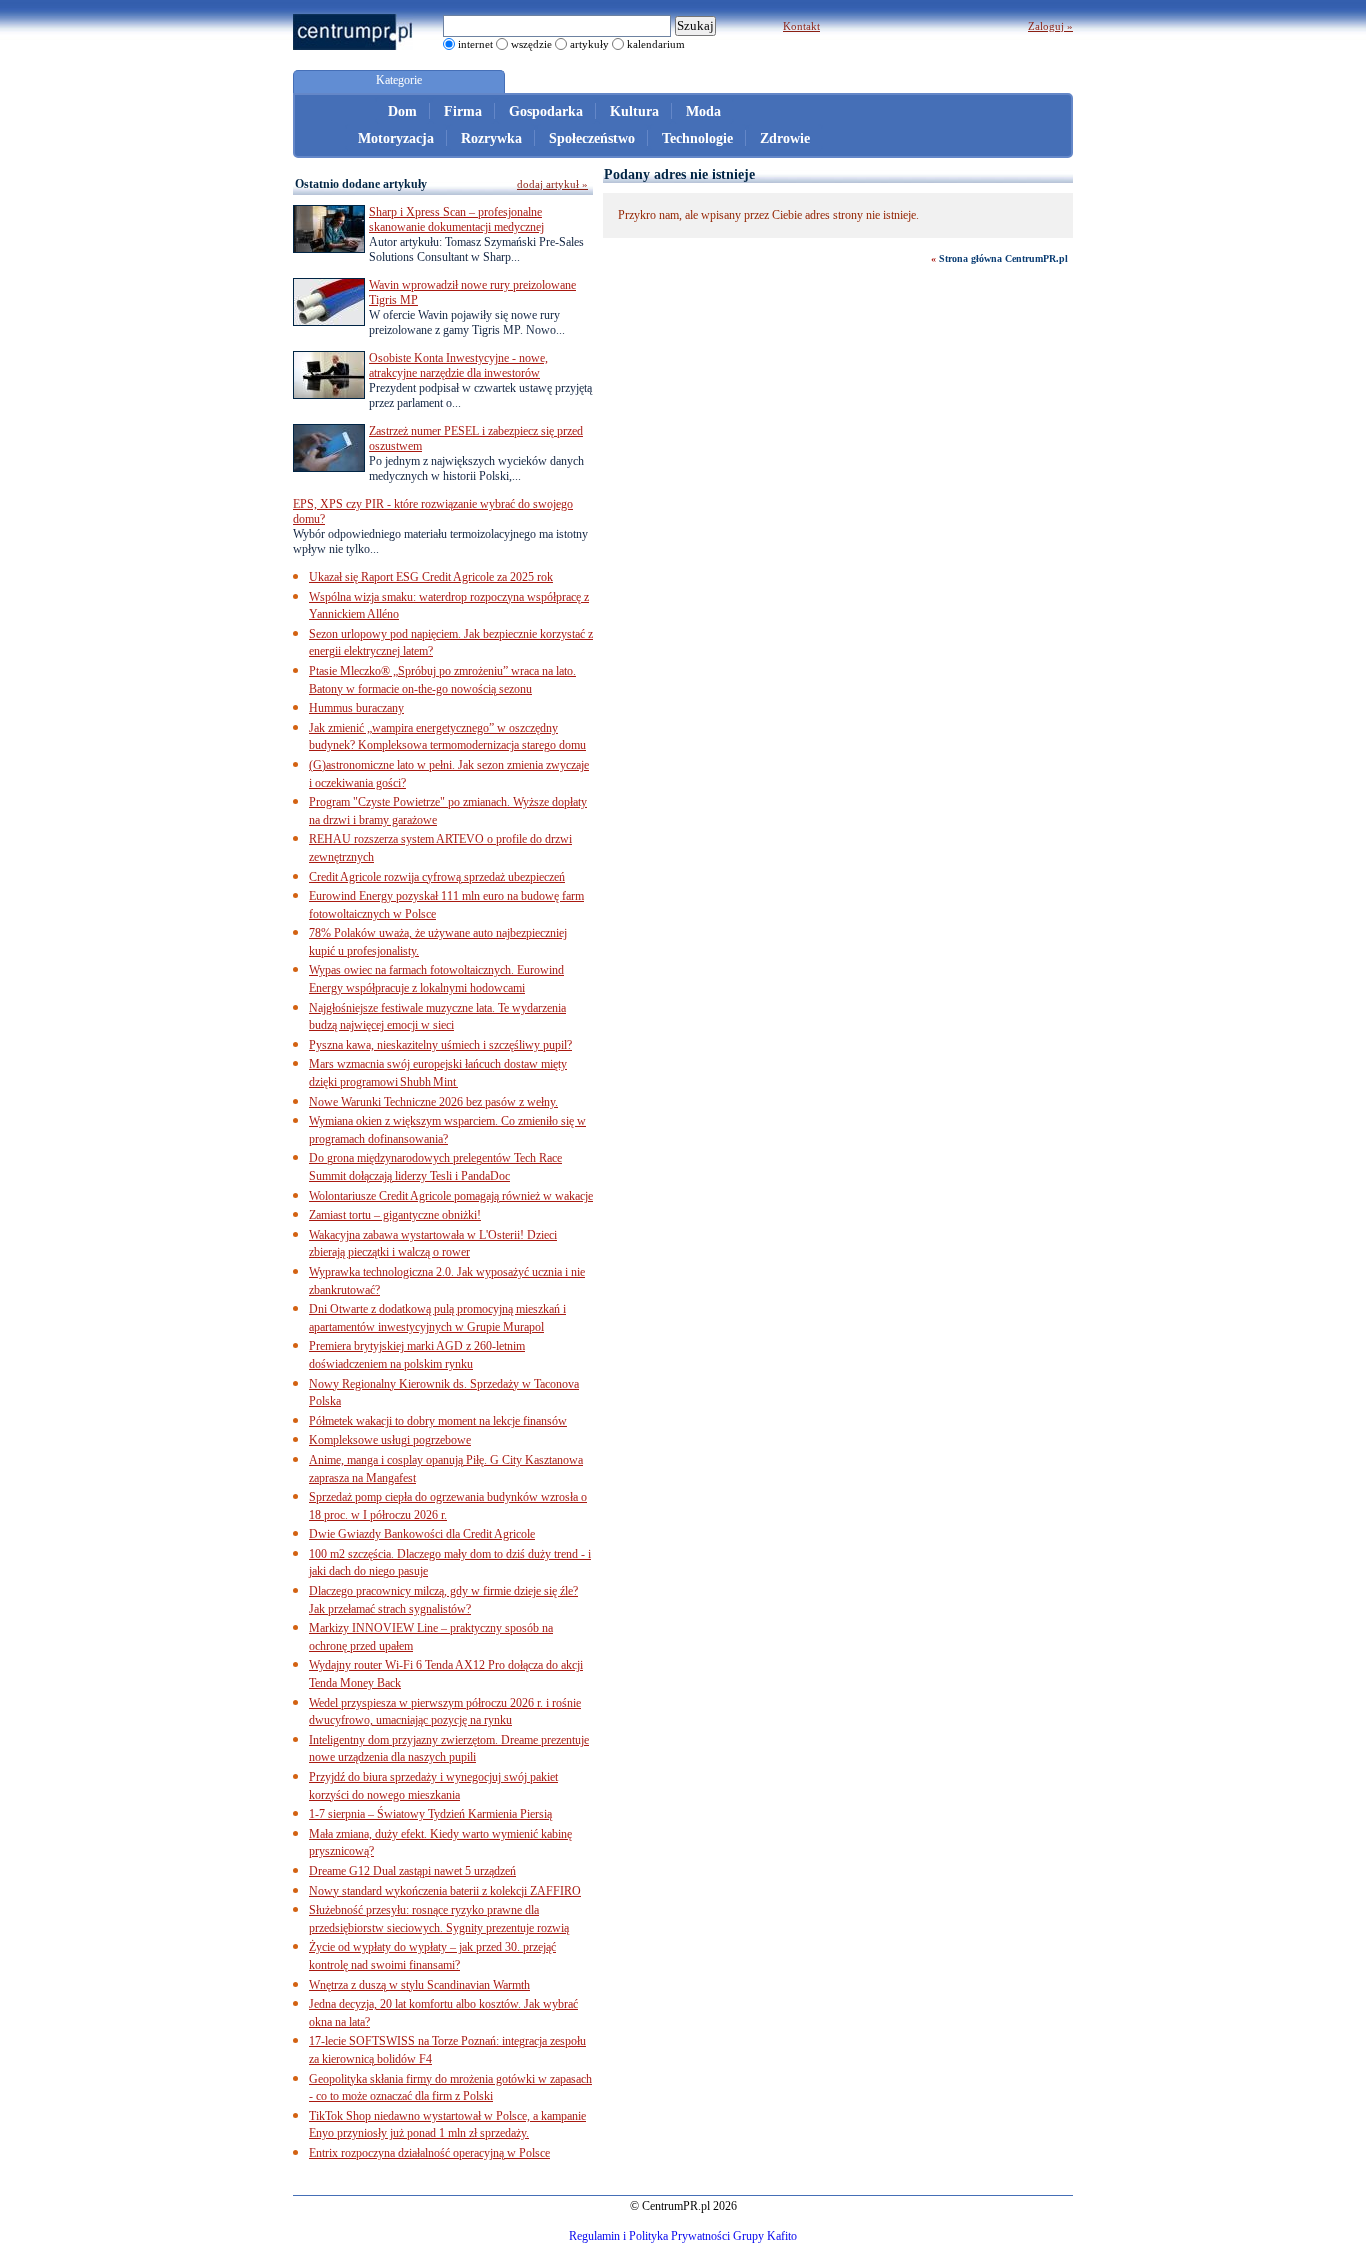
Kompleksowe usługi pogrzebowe (390, 1440)
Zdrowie (785, 138)
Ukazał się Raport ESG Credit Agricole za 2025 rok (431, 577)
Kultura (634, 111)
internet (475, 44)
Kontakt (801, 26)
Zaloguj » (1050, 26)
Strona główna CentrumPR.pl (1003, 258)
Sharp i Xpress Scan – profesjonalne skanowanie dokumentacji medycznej (456, 219)
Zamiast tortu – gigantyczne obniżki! (395, 1215)
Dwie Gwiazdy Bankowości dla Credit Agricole (422, 1534)
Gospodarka (546, 111)
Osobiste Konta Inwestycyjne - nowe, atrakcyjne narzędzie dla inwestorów (458, 365)
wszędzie (531, 44)
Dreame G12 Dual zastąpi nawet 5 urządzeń (412, 1871)
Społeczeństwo (592, 138)
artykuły (589, 44)
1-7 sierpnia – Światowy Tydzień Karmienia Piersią (430, 1814)
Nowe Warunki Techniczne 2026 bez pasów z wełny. (433, 1102)
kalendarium (656, 44)
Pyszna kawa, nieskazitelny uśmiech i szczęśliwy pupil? (440, 1045)
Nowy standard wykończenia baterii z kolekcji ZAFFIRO (445, 1891)
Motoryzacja (396, 138)
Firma (463, 111)
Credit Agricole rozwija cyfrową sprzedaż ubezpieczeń (437, 877)
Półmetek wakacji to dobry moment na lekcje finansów (438, 1421)
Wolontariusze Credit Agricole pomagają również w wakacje (451, 1196)
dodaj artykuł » (552, 184)
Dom (402, 111)
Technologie (697, 138)
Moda (703, 111)
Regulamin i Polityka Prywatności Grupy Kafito (683, 2236)
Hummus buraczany (356, 708)
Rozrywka (491, 138)
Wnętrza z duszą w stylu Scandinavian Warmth (419, 1985)
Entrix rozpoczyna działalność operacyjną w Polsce (429, 2153)
